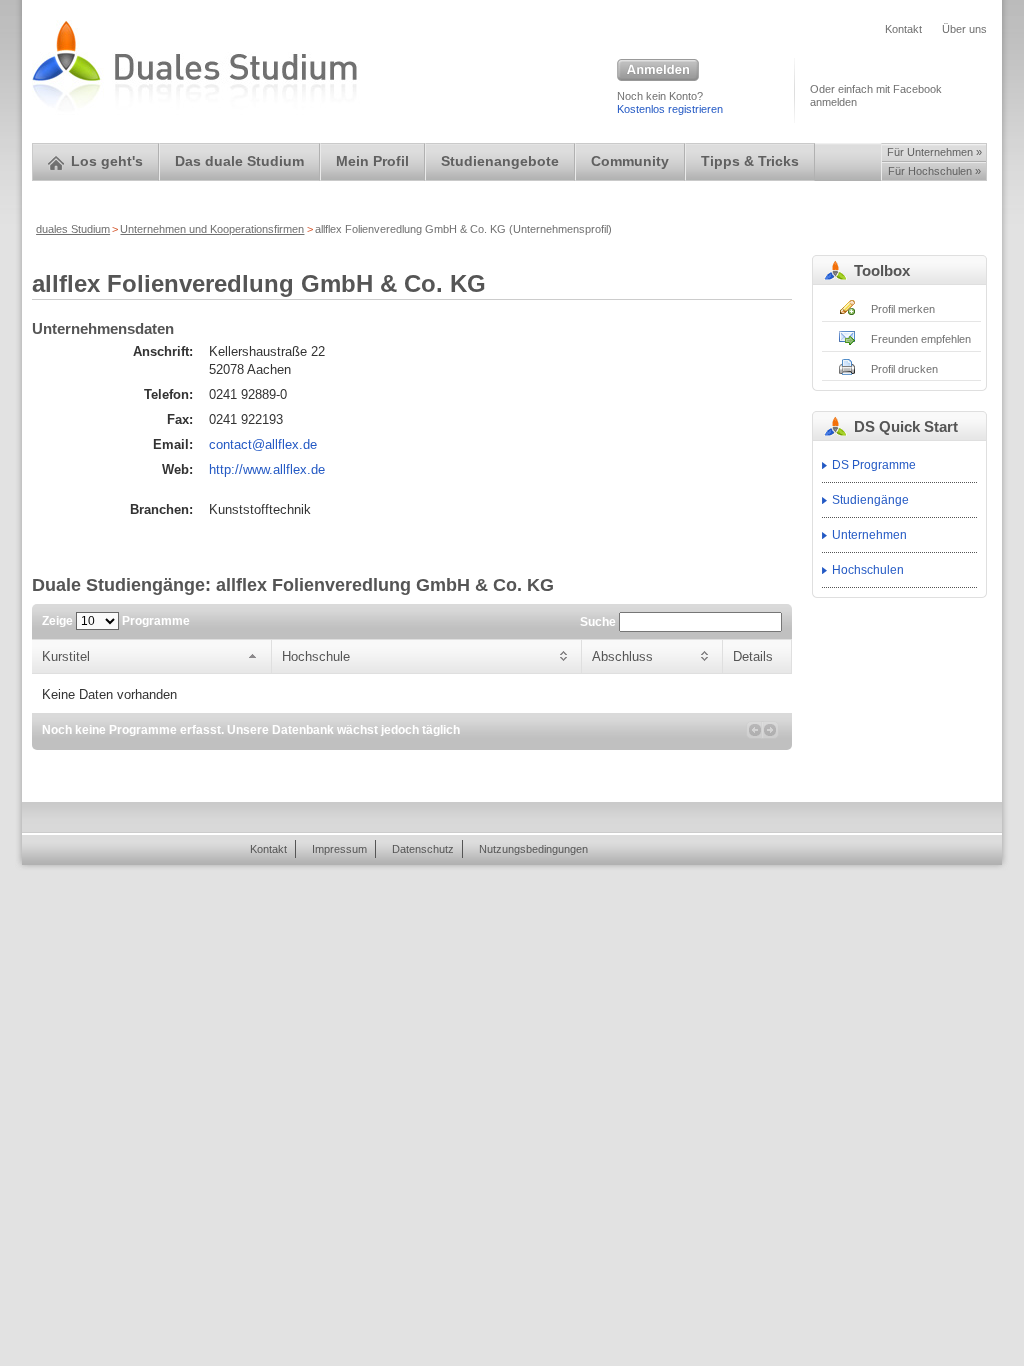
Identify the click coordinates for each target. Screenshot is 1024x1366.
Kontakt (903, 29)
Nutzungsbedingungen (533, 849)
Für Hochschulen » (934, 171)
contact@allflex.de (263, 444)
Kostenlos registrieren (670, 109)
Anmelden (658, 71)
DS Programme (874, 465)
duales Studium (73, 229)
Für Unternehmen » (934, 152)
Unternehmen (869, 535)
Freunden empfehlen (921, 339)
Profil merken (903, 309)
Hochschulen (868, 570)
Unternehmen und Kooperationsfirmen (212, 229)
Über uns (964, 29)
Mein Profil (372, 161)
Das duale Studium (239, 161)
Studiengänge (870, 500)
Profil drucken (904, 369)
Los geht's (107, 161)
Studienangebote (500, 161)
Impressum (339, 849)
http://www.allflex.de (267, 469)
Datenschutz (423, 849)
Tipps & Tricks (750, 161)
